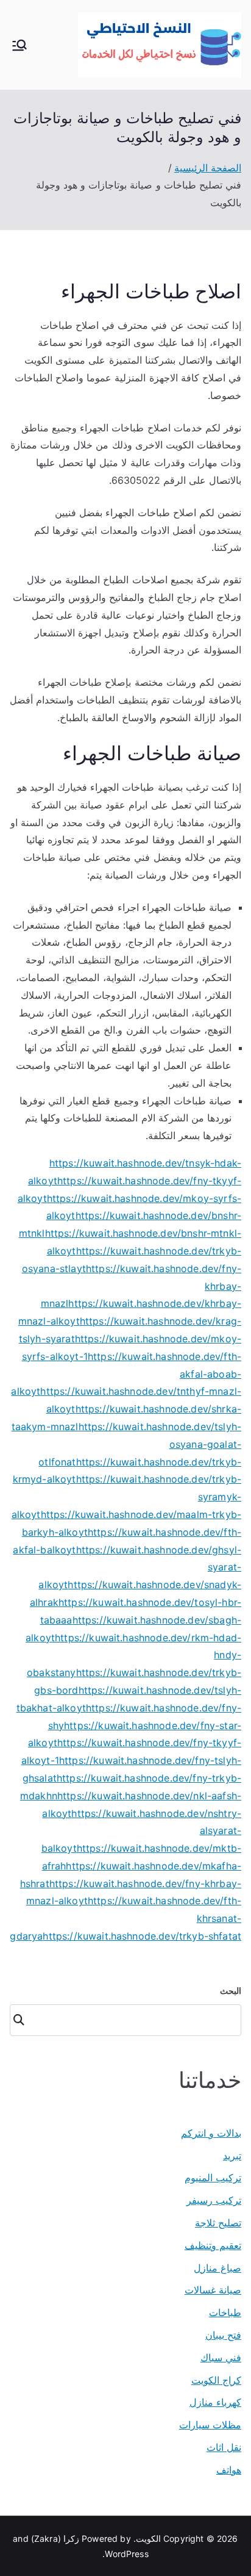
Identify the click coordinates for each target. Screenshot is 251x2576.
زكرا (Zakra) (55, 2538)
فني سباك (221, 2358)
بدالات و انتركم (211, 2133)
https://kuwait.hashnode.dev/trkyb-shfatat (142, 1936)
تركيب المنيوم (213, 2178)
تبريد (232, 2156)
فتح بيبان (223, 2335)
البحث (231, 1991)
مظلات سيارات (210, 2425)
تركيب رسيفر (214, 2200)
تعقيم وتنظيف (213, 2245)
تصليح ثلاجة (218, 2223)
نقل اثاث (224, 2447)
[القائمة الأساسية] (19, 45)
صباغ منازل (217, 2268)
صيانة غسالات (213, 2290)
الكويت (148, 2538)
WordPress (126, 2554)
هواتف (229, 2470)
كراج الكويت (216, 2380)
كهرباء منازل (215, 2402)
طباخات (225, 2312)
